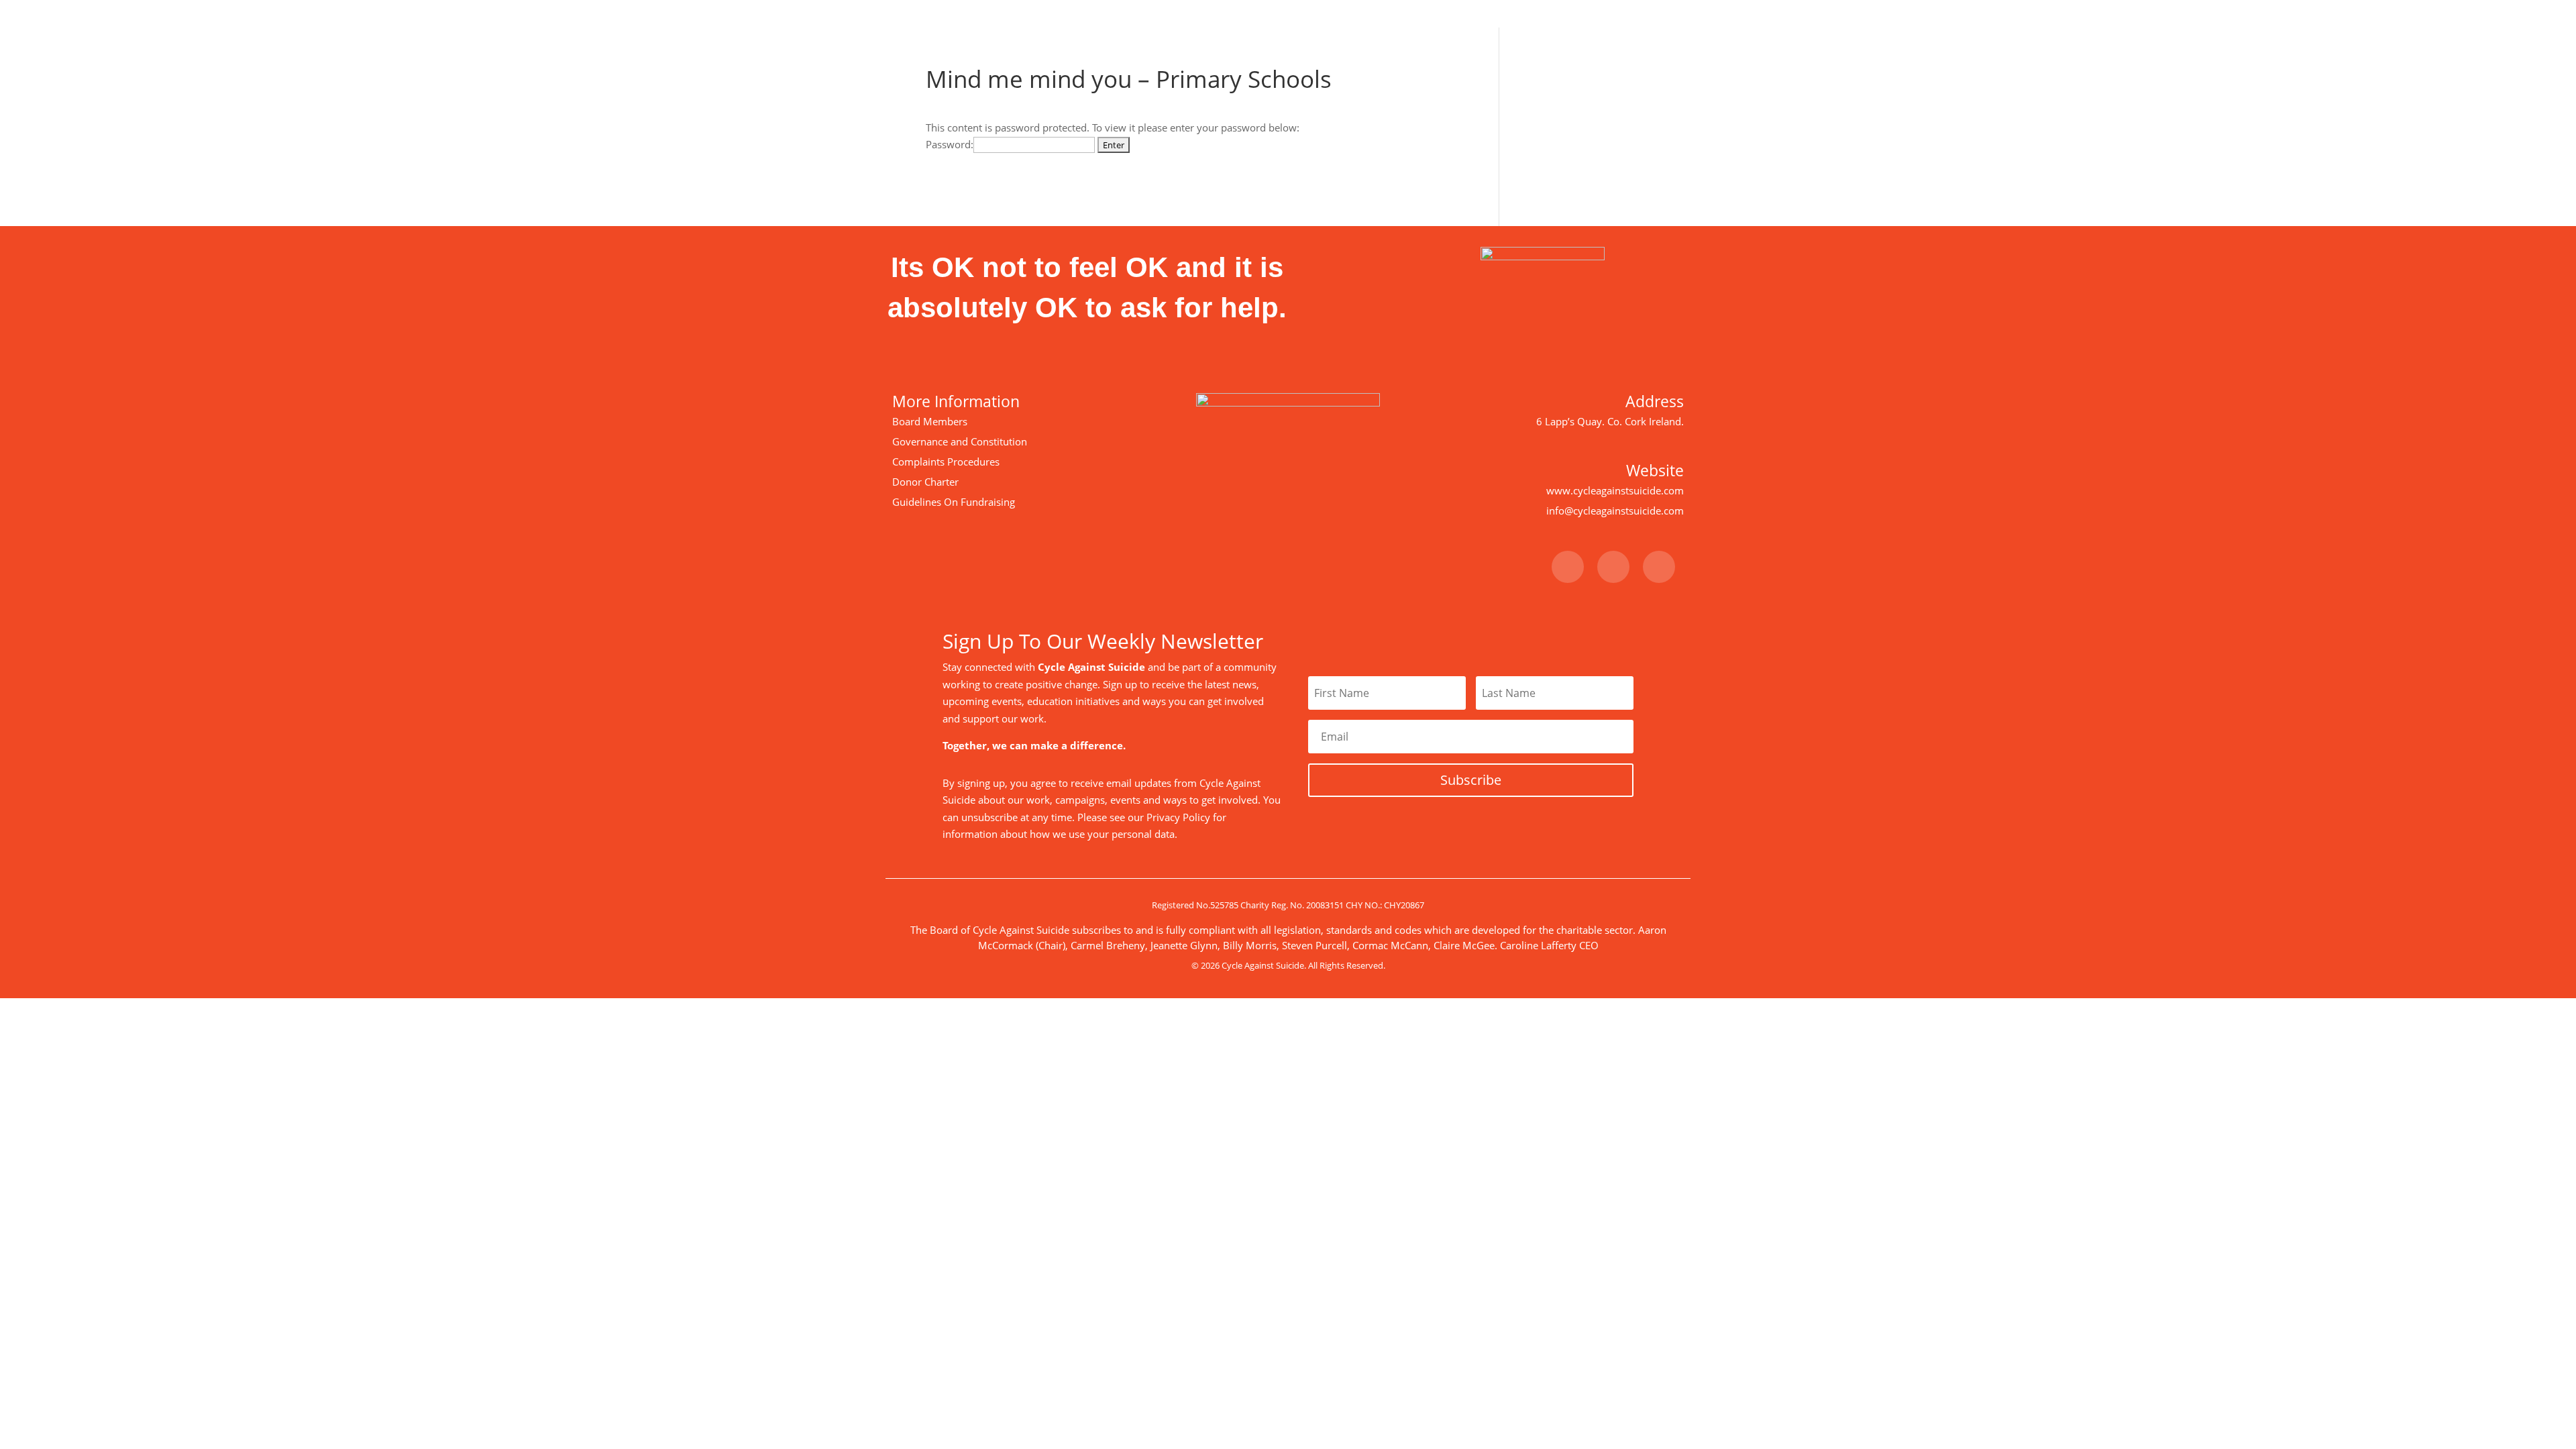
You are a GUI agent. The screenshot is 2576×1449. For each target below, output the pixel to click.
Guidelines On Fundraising (954, 502)
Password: (950, 144)
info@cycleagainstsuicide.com (1615, 511)
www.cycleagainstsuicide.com (1615, 490)
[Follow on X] (1613, 567)
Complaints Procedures (946, 462)
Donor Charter (925, 482)
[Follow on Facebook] (1568, 567)
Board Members (930, 421)
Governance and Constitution (960, 441)
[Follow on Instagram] (1659, 567)
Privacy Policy (1178, 817)
